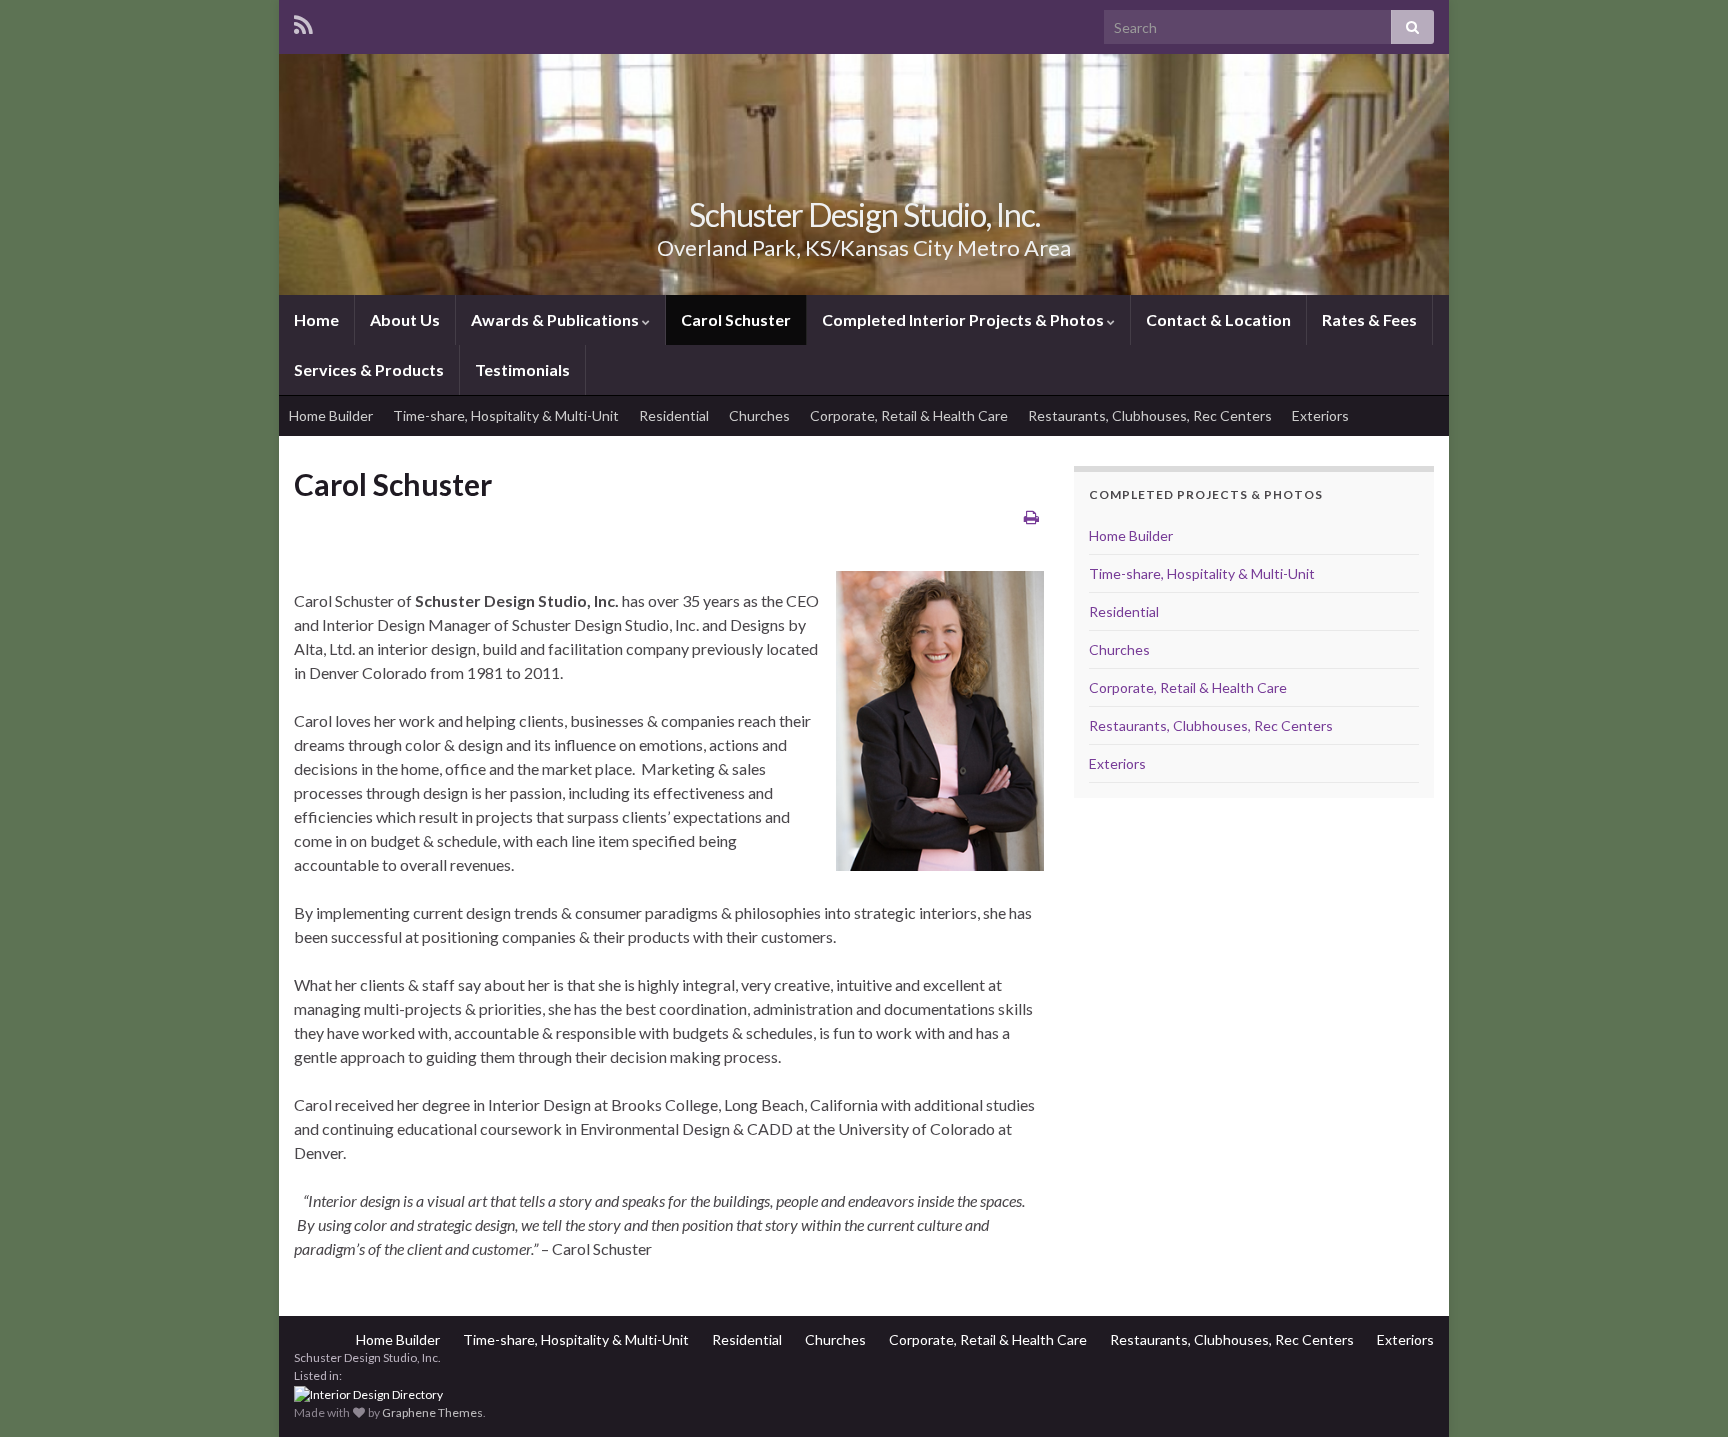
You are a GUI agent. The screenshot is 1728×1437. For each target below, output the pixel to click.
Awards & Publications (556, 319)
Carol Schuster (736, 319)
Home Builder (331, 415)
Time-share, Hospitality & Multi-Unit (506, 415)
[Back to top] (1683, 1392)
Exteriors (1320, 415)
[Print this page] (1031, 516)
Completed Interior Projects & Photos (964, 319)
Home (316, 319)
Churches (759, 415)
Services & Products (369, 369)
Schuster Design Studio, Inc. (864, 214)
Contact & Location (1218, 319)
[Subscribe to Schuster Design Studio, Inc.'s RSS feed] (303, 21)
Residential (674, 415)
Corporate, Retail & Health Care (909, 415)
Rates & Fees (1369, 319)
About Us (405, 319)
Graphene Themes (432, 1412)
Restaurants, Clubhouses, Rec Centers (1150, 415)
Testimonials (522, 369)
